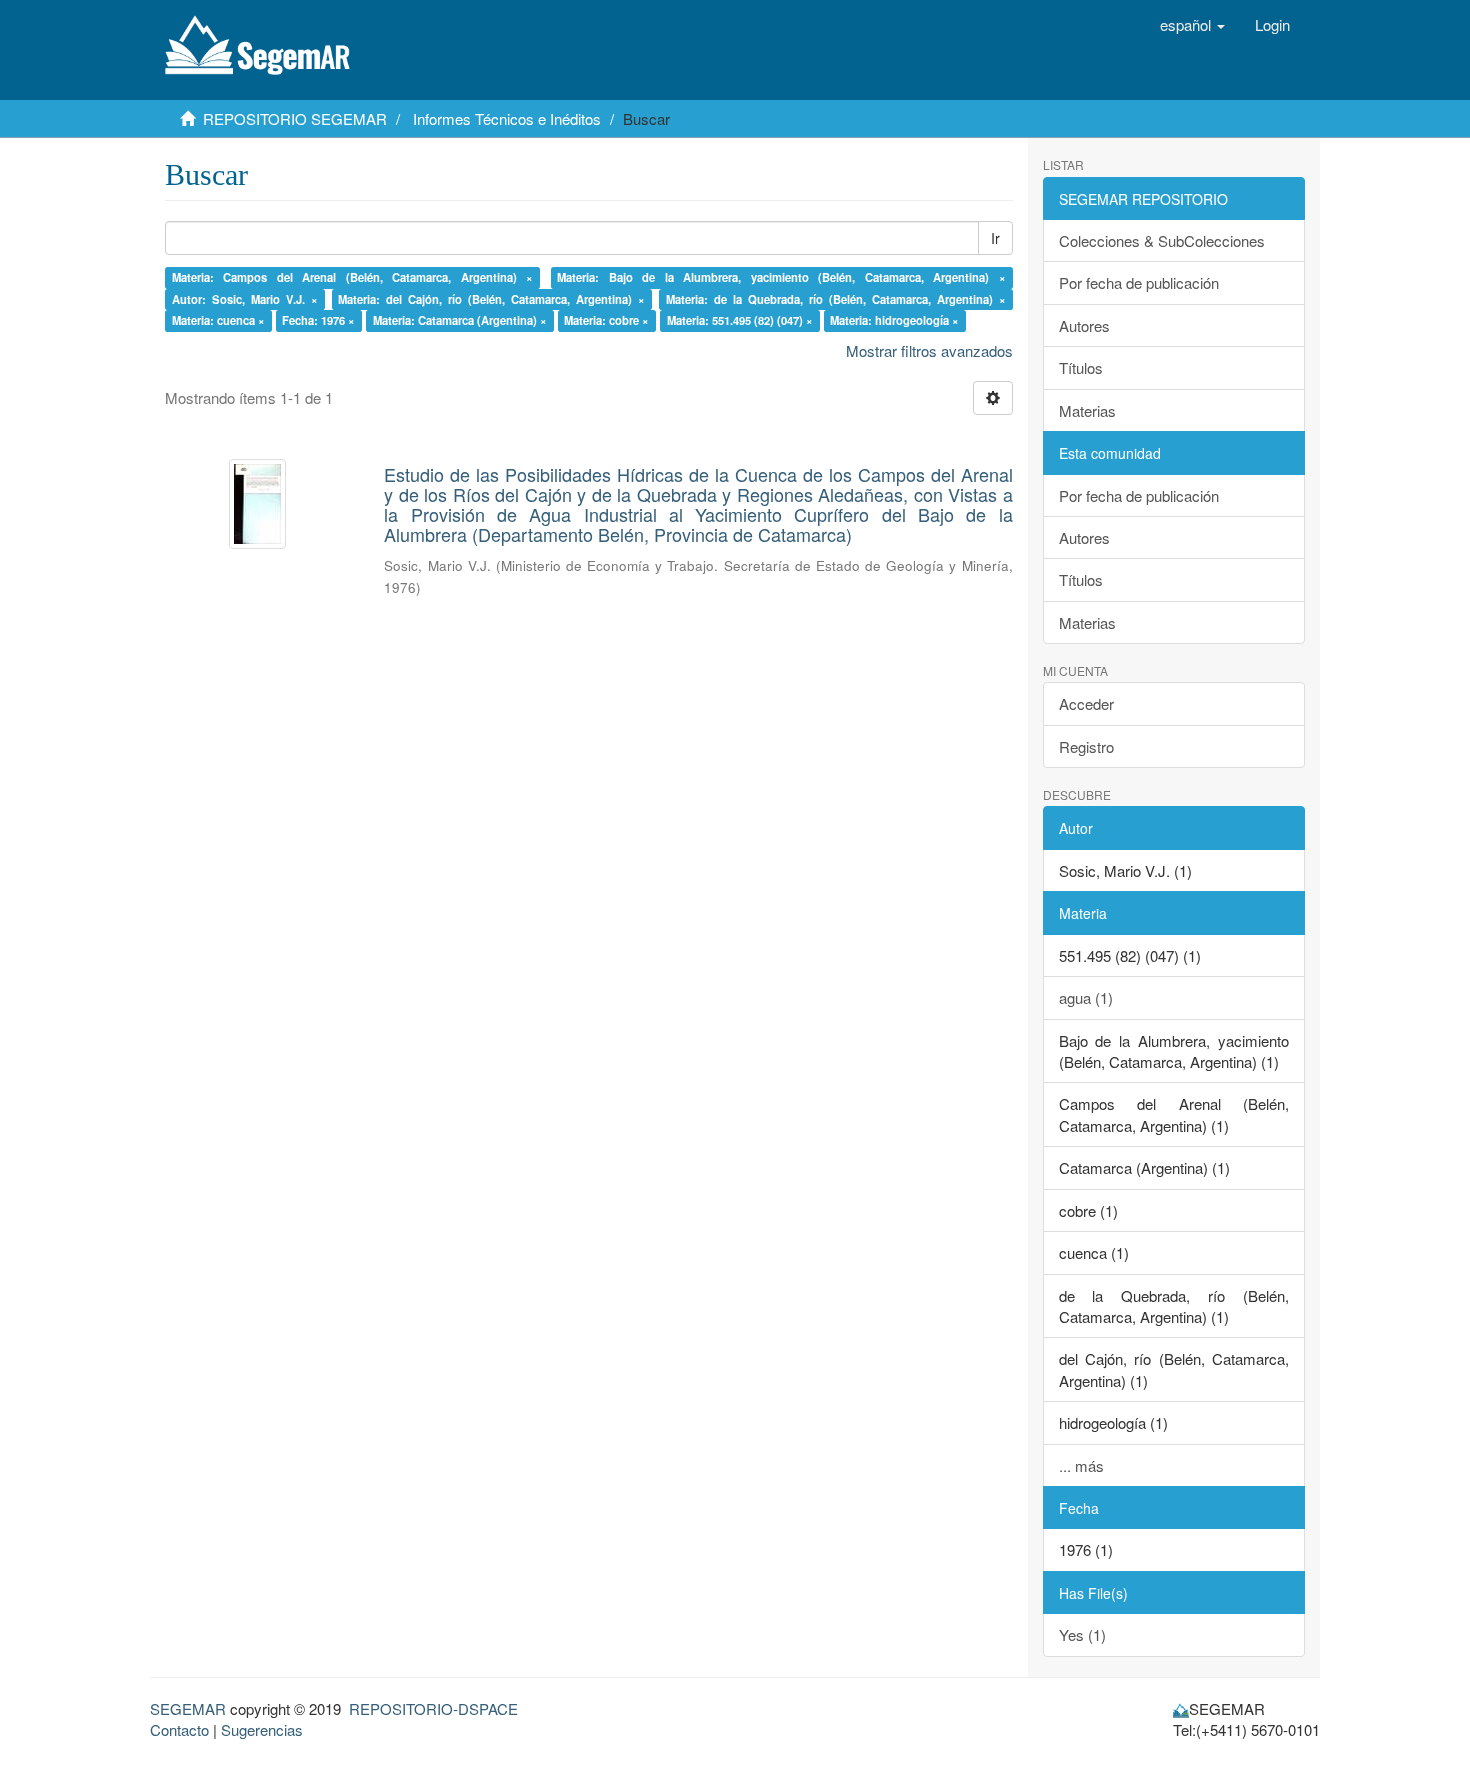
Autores (1084, 325)
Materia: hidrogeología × (894, 320)
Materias (1087, 410)
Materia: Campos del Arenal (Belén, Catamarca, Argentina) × (353, 277)
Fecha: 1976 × (318, 320)
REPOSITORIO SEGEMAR (295, 118)
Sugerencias (262, 1729)
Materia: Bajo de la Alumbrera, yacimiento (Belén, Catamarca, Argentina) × (781, 277)
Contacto (179, 1729)
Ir (995, 238)
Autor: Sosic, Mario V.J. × (245, 299)
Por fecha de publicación (1139, 282)
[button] (1192, 25)
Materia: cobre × (606, 320)
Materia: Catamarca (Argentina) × (460, 320)
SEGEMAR (188, 1708)
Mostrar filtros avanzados (929, 350)
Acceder (1086, 703)
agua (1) (1086, 997)
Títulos (1081, 367)
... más (1081, 1465)
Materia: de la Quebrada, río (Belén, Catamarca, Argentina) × (836, 299)
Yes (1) (1082, 1634)
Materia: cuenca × (218, 320)
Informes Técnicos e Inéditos (507, 118)
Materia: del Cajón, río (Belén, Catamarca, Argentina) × (491, 299)
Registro (1086, 746)
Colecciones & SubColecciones (1162, 240)
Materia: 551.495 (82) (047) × (740, 320)
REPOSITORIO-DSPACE (433, 1708)
